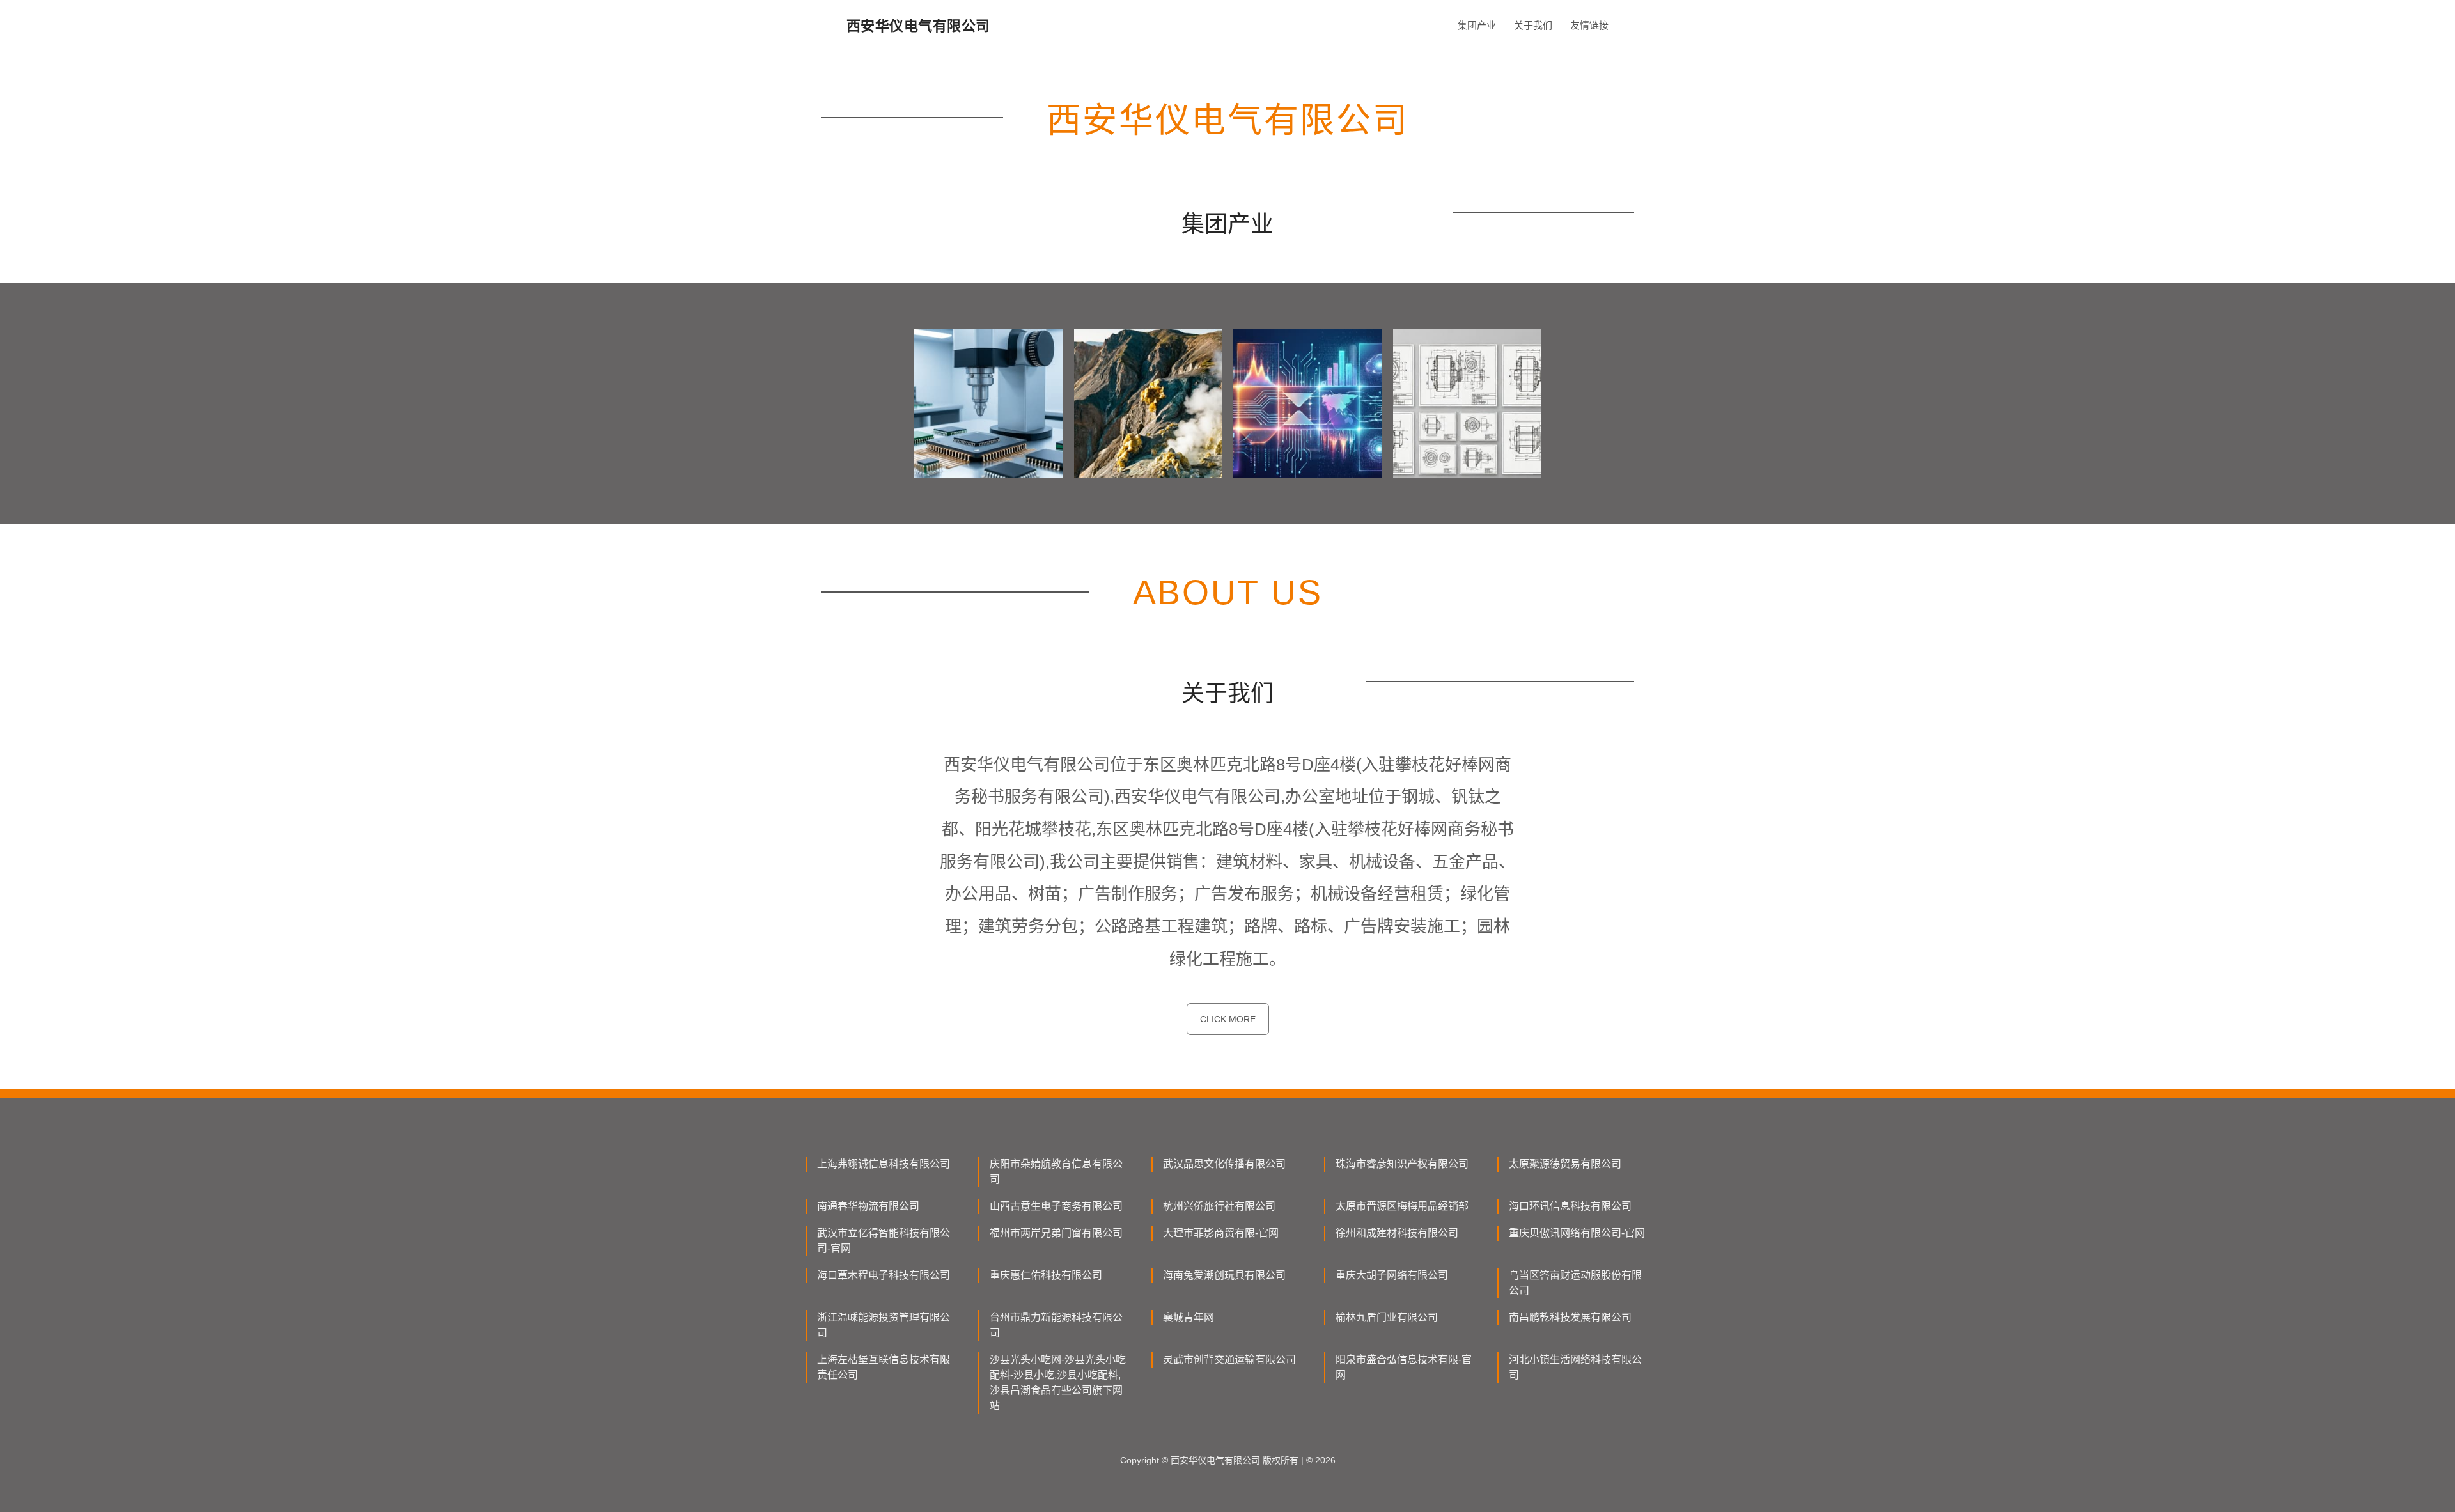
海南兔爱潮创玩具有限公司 (1224, 1275)
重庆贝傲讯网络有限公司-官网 (1577, 1233)
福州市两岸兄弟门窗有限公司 (1056, 1233)
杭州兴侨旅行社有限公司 (1219, 1206)
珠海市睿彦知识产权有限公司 (1402, 1164)
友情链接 (1589, 25)
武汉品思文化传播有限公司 (1224, 1164)
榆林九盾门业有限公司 (1387, 1317)
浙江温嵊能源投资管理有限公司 (884, 1325)
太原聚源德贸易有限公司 (1565, 1164)
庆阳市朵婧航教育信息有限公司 (1056, 1172)
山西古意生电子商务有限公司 (1056, 1206)
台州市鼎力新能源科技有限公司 (1056, 1325)
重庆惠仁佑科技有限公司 (1046, 1275)
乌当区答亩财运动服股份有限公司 (1575, 1283)
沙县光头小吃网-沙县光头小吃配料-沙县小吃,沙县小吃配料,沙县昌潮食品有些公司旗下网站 (1058, 1383)
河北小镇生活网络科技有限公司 (1575, 1367)
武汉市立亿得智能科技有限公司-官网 (884, 1241)
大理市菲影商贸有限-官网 (1221, 1233)
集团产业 (1477, 25)
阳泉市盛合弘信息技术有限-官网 (1404, 1367)
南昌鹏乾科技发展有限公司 (1570, 1317)
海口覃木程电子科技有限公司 (884, 1275)
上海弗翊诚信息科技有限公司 (884, 1164)
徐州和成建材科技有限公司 (1397, 1233)
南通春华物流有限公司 (868, 1206)
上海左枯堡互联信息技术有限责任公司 (884, 1367)
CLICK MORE (1228, 1019)
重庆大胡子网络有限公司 (1392, 1275)
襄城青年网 (1189, 1317)
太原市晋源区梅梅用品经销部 (1402, 1206)
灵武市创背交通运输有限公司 (1229, 1360)
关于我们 (1533, 25)
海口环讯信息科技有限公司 (1570, 1206)
